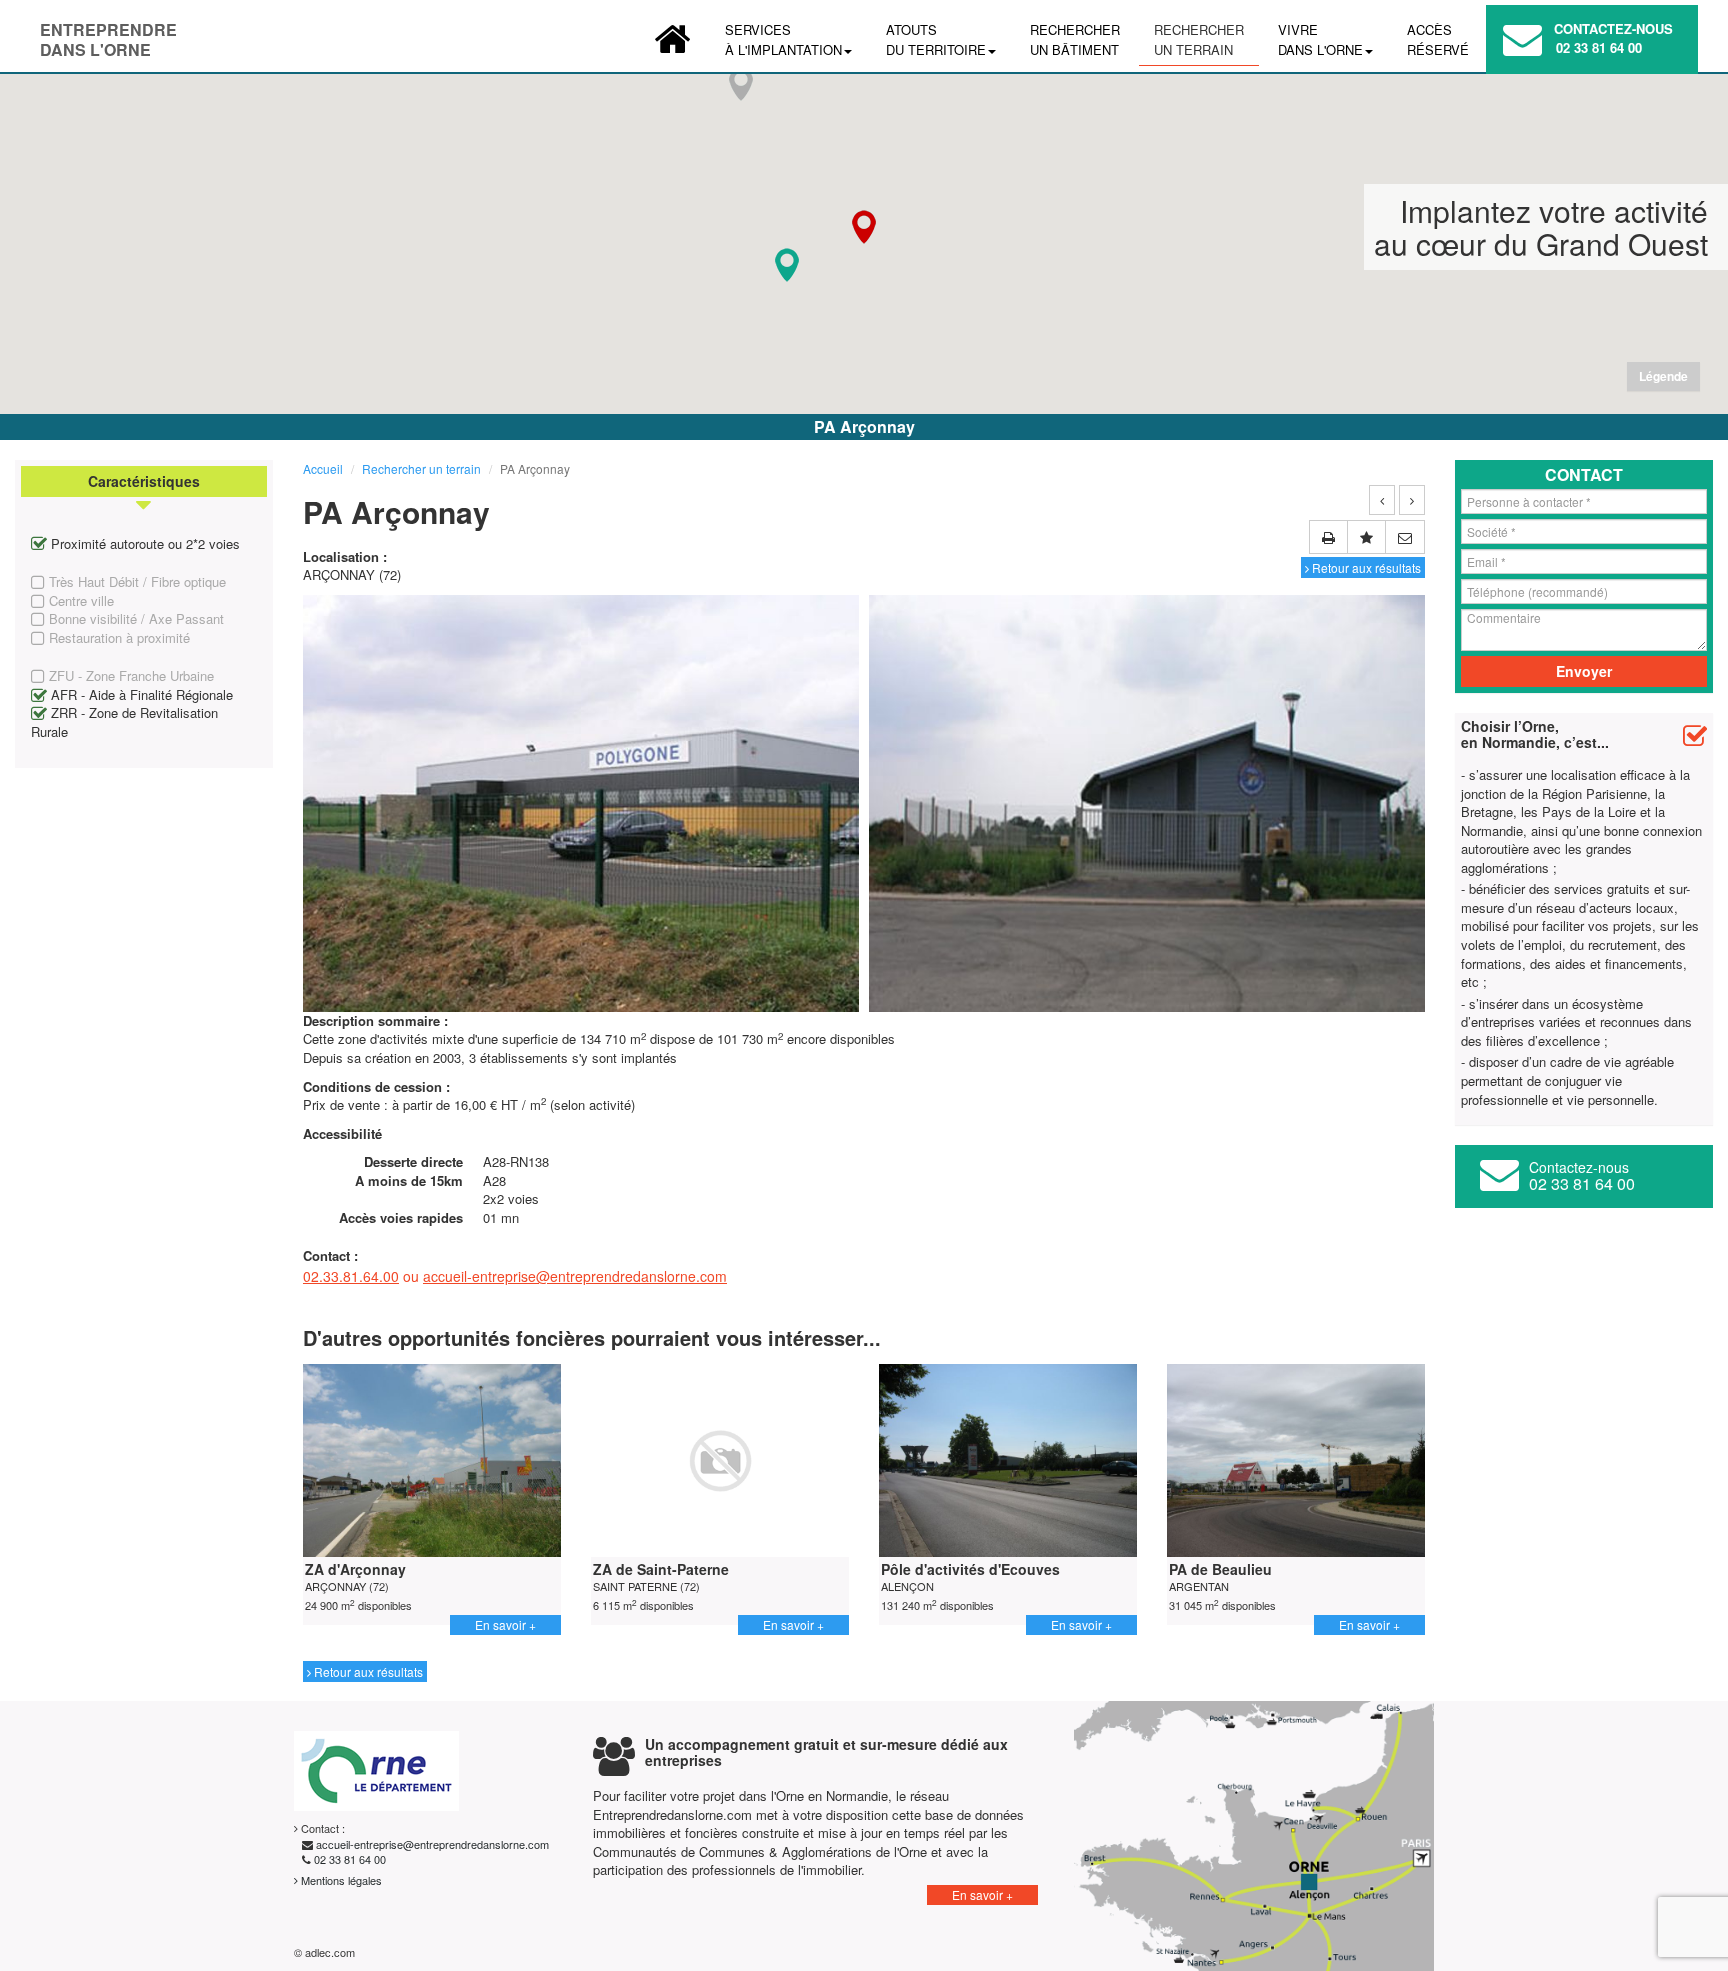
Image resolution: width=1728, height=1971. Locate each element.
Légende (1663, 376)
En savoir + (505, 1624)
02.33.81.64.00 (351, 1276)
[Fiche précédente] (1382, 500)
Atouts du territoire (936, 39)
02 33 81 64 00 (1599, 47)
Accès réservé (1438, 39)
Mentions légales (340, 1880)
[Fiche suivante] (1412, 500)
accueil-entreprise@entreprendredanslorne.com (575, 1276)
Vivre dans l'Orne (1320, 39)
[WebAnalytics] (408, 1952)
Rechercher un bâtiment (1075, 39)
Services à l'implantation (783, 39)
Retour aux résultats (1365, 567)
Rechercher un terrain (1199, 39)
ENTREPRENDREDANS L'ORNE (108, 34)
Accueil (323, 468)
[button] (787, 265)
